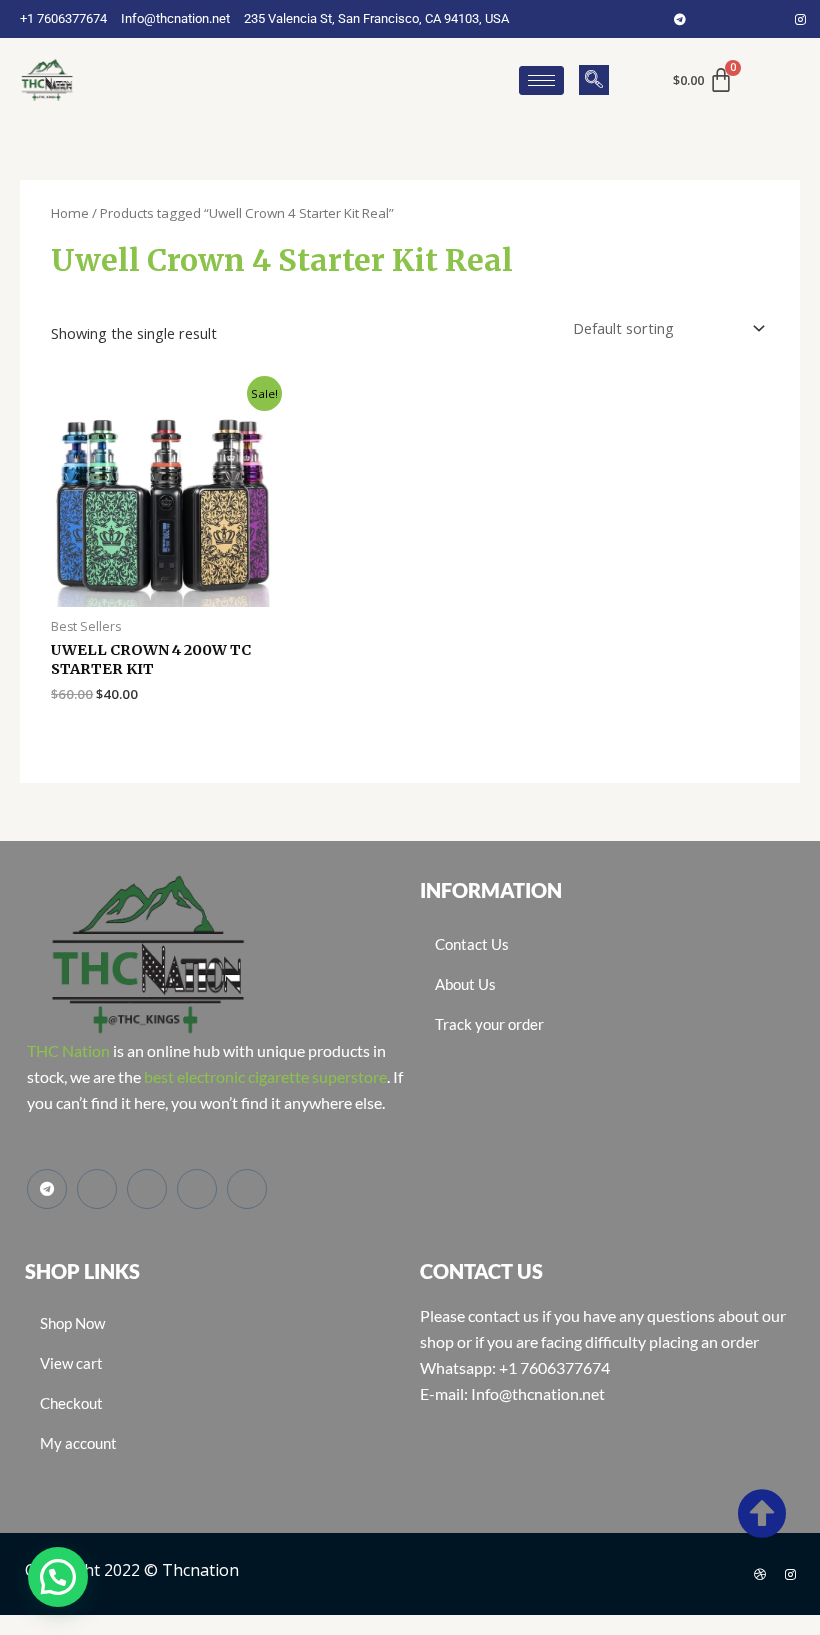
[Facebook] (710, 19)
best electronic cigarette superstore (265, 1076)
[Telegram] (680, 19)
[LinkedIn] (770, 19)
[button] (594, 80)
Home (70, 213)
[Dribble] (760, 1574)
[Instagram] (800, 19)
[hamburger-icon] (541, 80)
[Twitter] (740, 19)
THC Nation (68, 1050)
